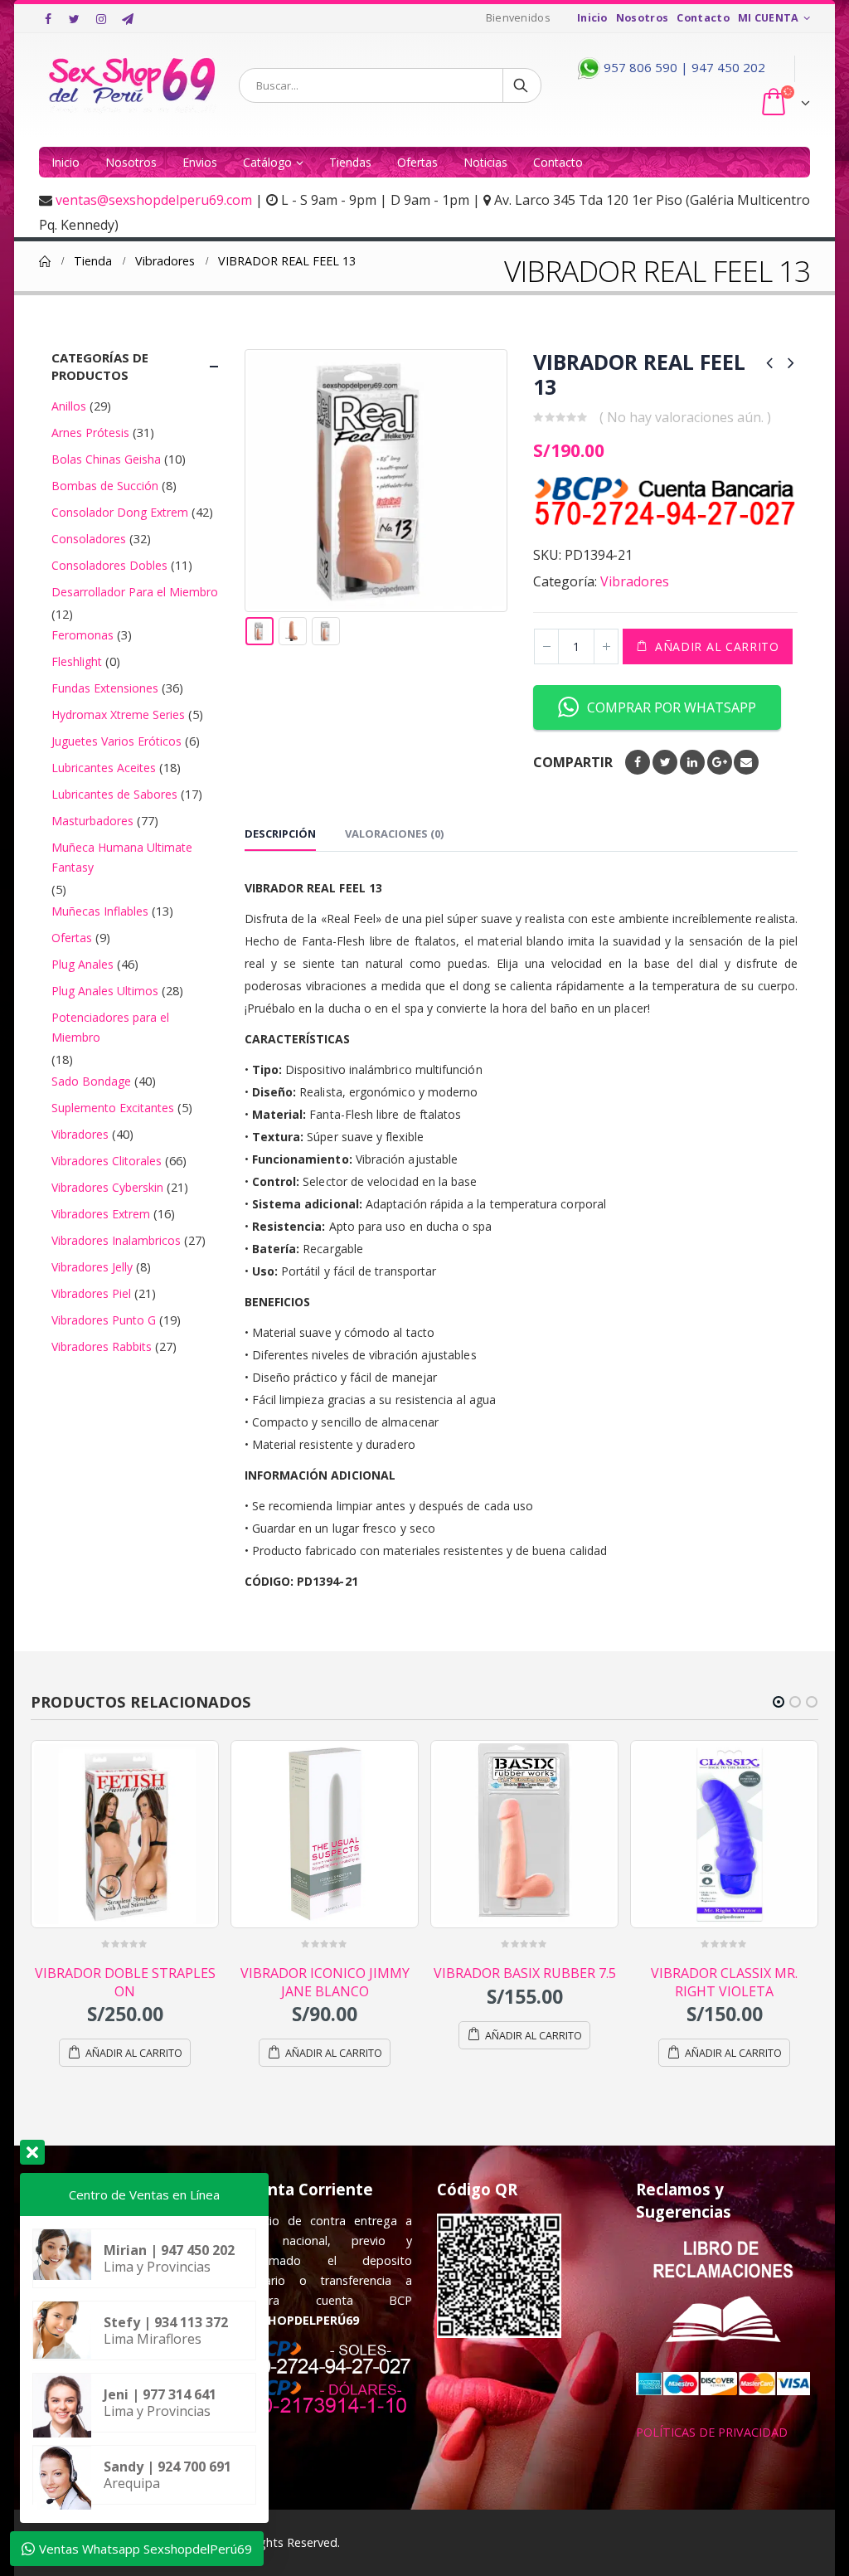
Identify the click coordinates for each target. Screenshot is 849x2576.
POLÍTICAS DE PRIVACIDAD (712, 2432)
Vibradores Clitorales (107, 1161)
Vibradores (635, 581)
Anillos (69, 406)
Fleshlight (77, 661)
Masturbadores (92, 821)
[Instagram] (101, 19)
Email (746, 762)
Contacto (703, 18)
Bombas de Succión (105, 486)
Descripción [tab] (280, 834)
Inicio (592, 18)
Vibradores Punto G (104, 1320)
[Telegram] (128, 19)
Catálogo (267, 162)
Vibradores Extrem (101, 1214)
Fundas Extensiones (105, 688)
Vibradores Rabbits (102, 1346)
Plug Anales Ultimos (105, 991)
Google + (720, 762)
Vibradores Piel (91, 1293)
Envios (200, 162)
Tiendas (350, 162)
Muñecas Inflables (100, 911)
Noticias (485, 162)
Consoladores (89, 539)
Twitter (665, 762)
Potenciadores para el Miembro (110, 1027)
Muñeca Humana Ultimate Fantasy (122, 857)
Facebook (638, 762)
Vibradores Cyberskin (107, 1187)
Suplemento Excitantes (113, 1108)
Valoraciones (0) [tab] (394, 834)
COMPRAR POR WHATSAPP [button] (672, 707)
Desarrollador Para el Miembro (135, 592)
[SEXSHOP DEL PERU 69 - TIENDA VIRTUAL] (133, 85)
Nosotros (643, 18)
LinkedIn (692, 762)
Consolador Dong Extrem (120, 512)
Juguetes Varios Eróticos (116, 741)
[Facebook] (48, 19)
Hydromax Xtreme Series (118, 714)
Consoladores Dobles (109, 565)
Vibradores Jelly (92, 1267)
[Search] (522, 85)
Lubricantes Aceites (104, 768)
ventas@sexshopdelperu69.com (154, 200)
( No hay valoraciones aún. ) (685, 417)
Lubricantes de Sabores (114, 794)
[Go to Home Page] (45, 261)
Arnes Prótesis (90, 433)
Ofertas (417, 162)
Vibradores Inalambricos (116, 1240)
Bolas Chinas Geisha (106, 459)
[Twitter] (75, 19)
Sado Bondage (91, 1081)
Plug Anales (82, 964)
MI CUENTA (769, 18)
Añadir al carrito (717, 646)
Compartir (573, 762)
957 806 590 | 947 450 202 (683, 67)
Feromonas (82, 635)
